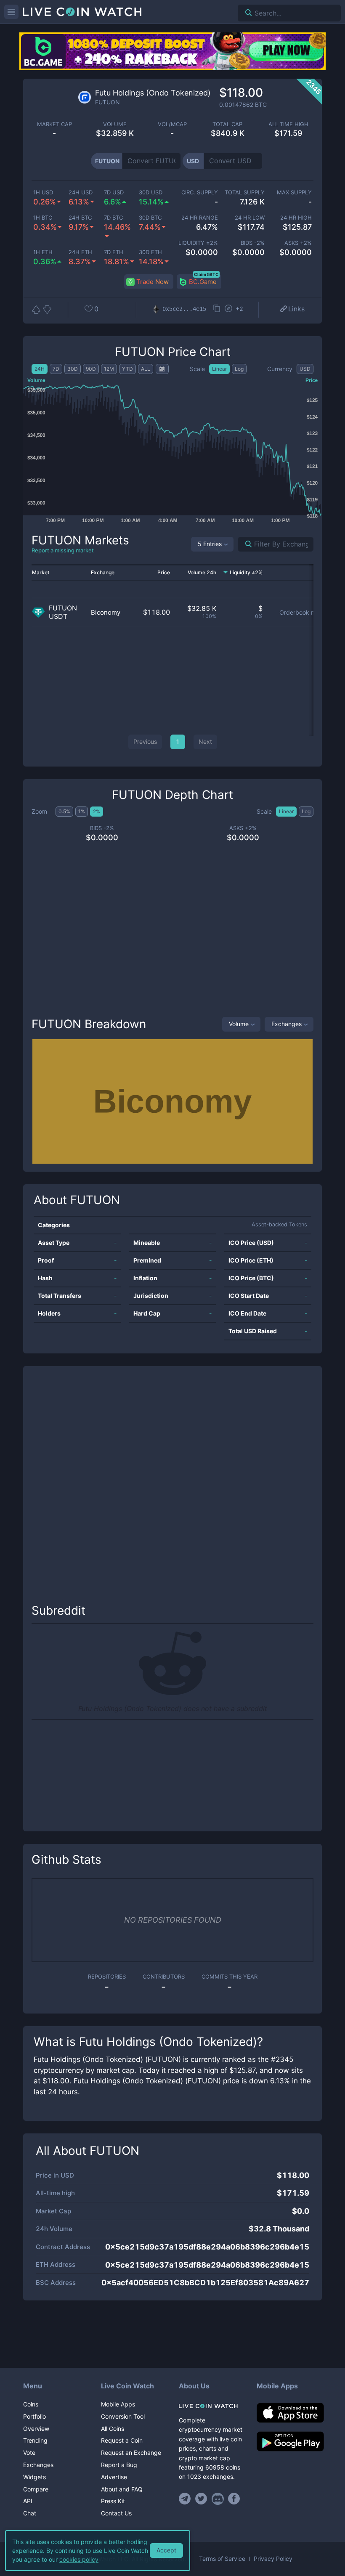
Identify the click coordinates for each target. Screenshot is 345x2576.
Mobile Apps (118, 2404)
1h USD (43, 192)
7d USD (114, 192)
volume (115, 124)
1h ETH (43, 252)
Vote (29, 2453)
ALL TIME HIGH (288, 124)
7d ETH (114, 252)
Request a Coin (122, 2440)
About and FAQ (122, 2489)
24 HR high (296, 218)
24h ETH (80, 252)
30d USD (151, 192)
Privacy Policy (273, 2559)
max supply (294, 192)
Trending (35, 2440)
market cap (54, 124)
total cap (227, 124)
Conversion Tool (123, 2416)
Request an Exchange (131, 2453)
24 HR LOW (250, 218)
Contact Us (116, 2513)
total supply (245, 192)
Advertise (114, 2477)
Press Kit (113, 2501)
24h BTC (80, 218)
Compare (36, 2489)
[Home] (211, 2406)
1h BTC (43, 218)
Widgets (34, 2477)
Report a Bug (119, 2465)
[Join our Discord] (218, 2499)
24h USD (81, 192)
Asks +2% (298, 243)
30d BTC (150, 218)
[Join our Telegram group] (186, 2499)
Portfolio (34, 2416)
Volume (239, 1024)
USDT (58, 617)
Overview (36, 2429)
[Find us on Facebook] (234, 2499)
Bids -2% (253, 243)
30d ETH (150, 252)
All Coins (113, 2429)
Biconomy (106, 612)
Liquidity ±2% (198, 243)
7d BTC (113, 218)
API (28, 2501)
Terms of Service (222, 2559)
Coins (31, 2404)
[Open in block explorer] (228, 309)
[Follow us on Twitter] (201, 2499)
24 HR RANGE (200, 218)
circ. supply (200, 192)
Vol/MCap (172, 124)
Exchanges (287, 1024)
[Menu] (11, 12)
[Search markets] (245, 544)
